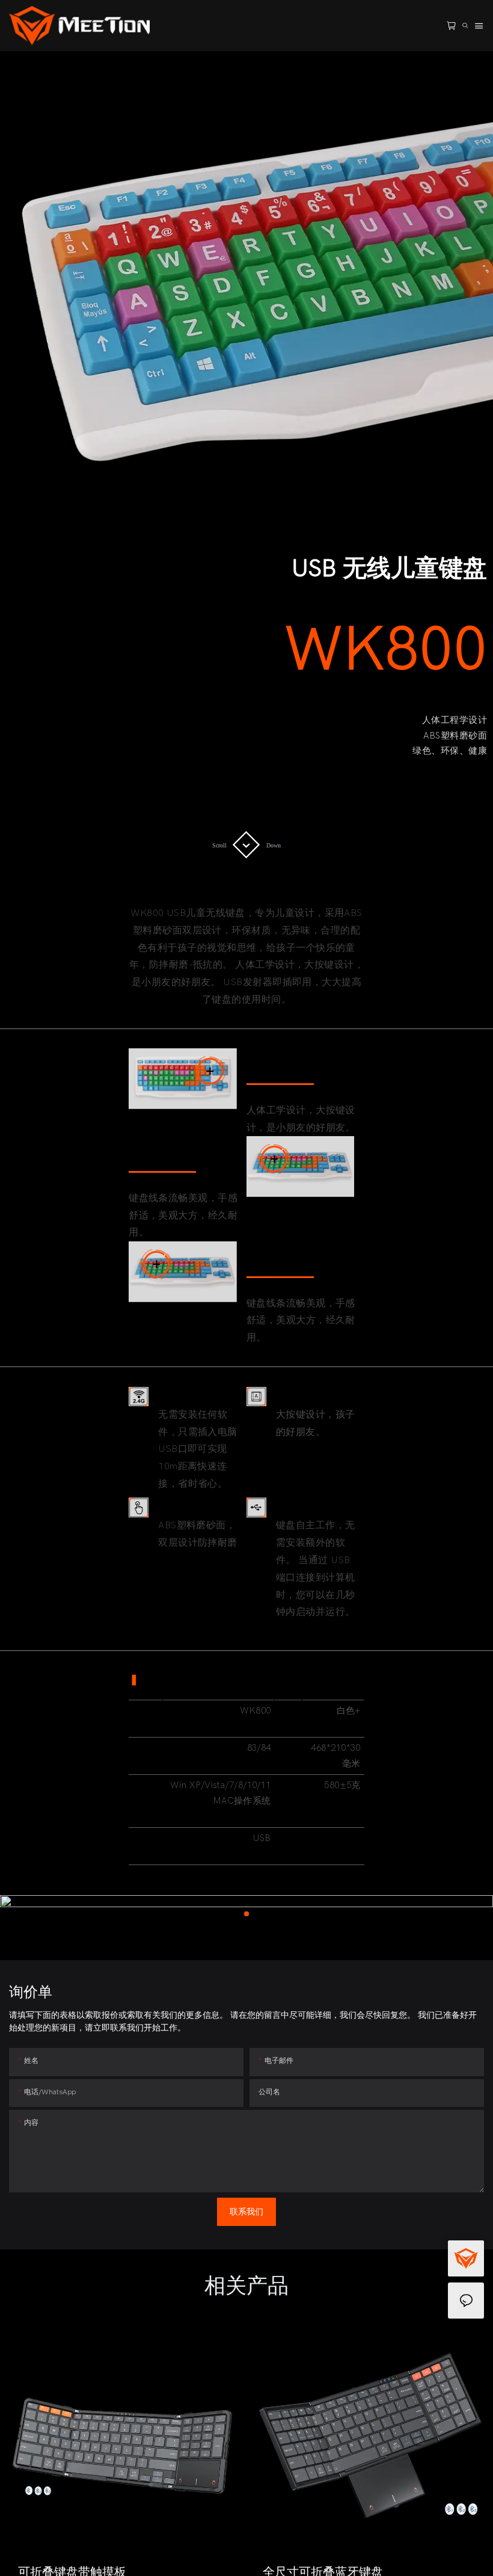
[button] (29, 2467)
